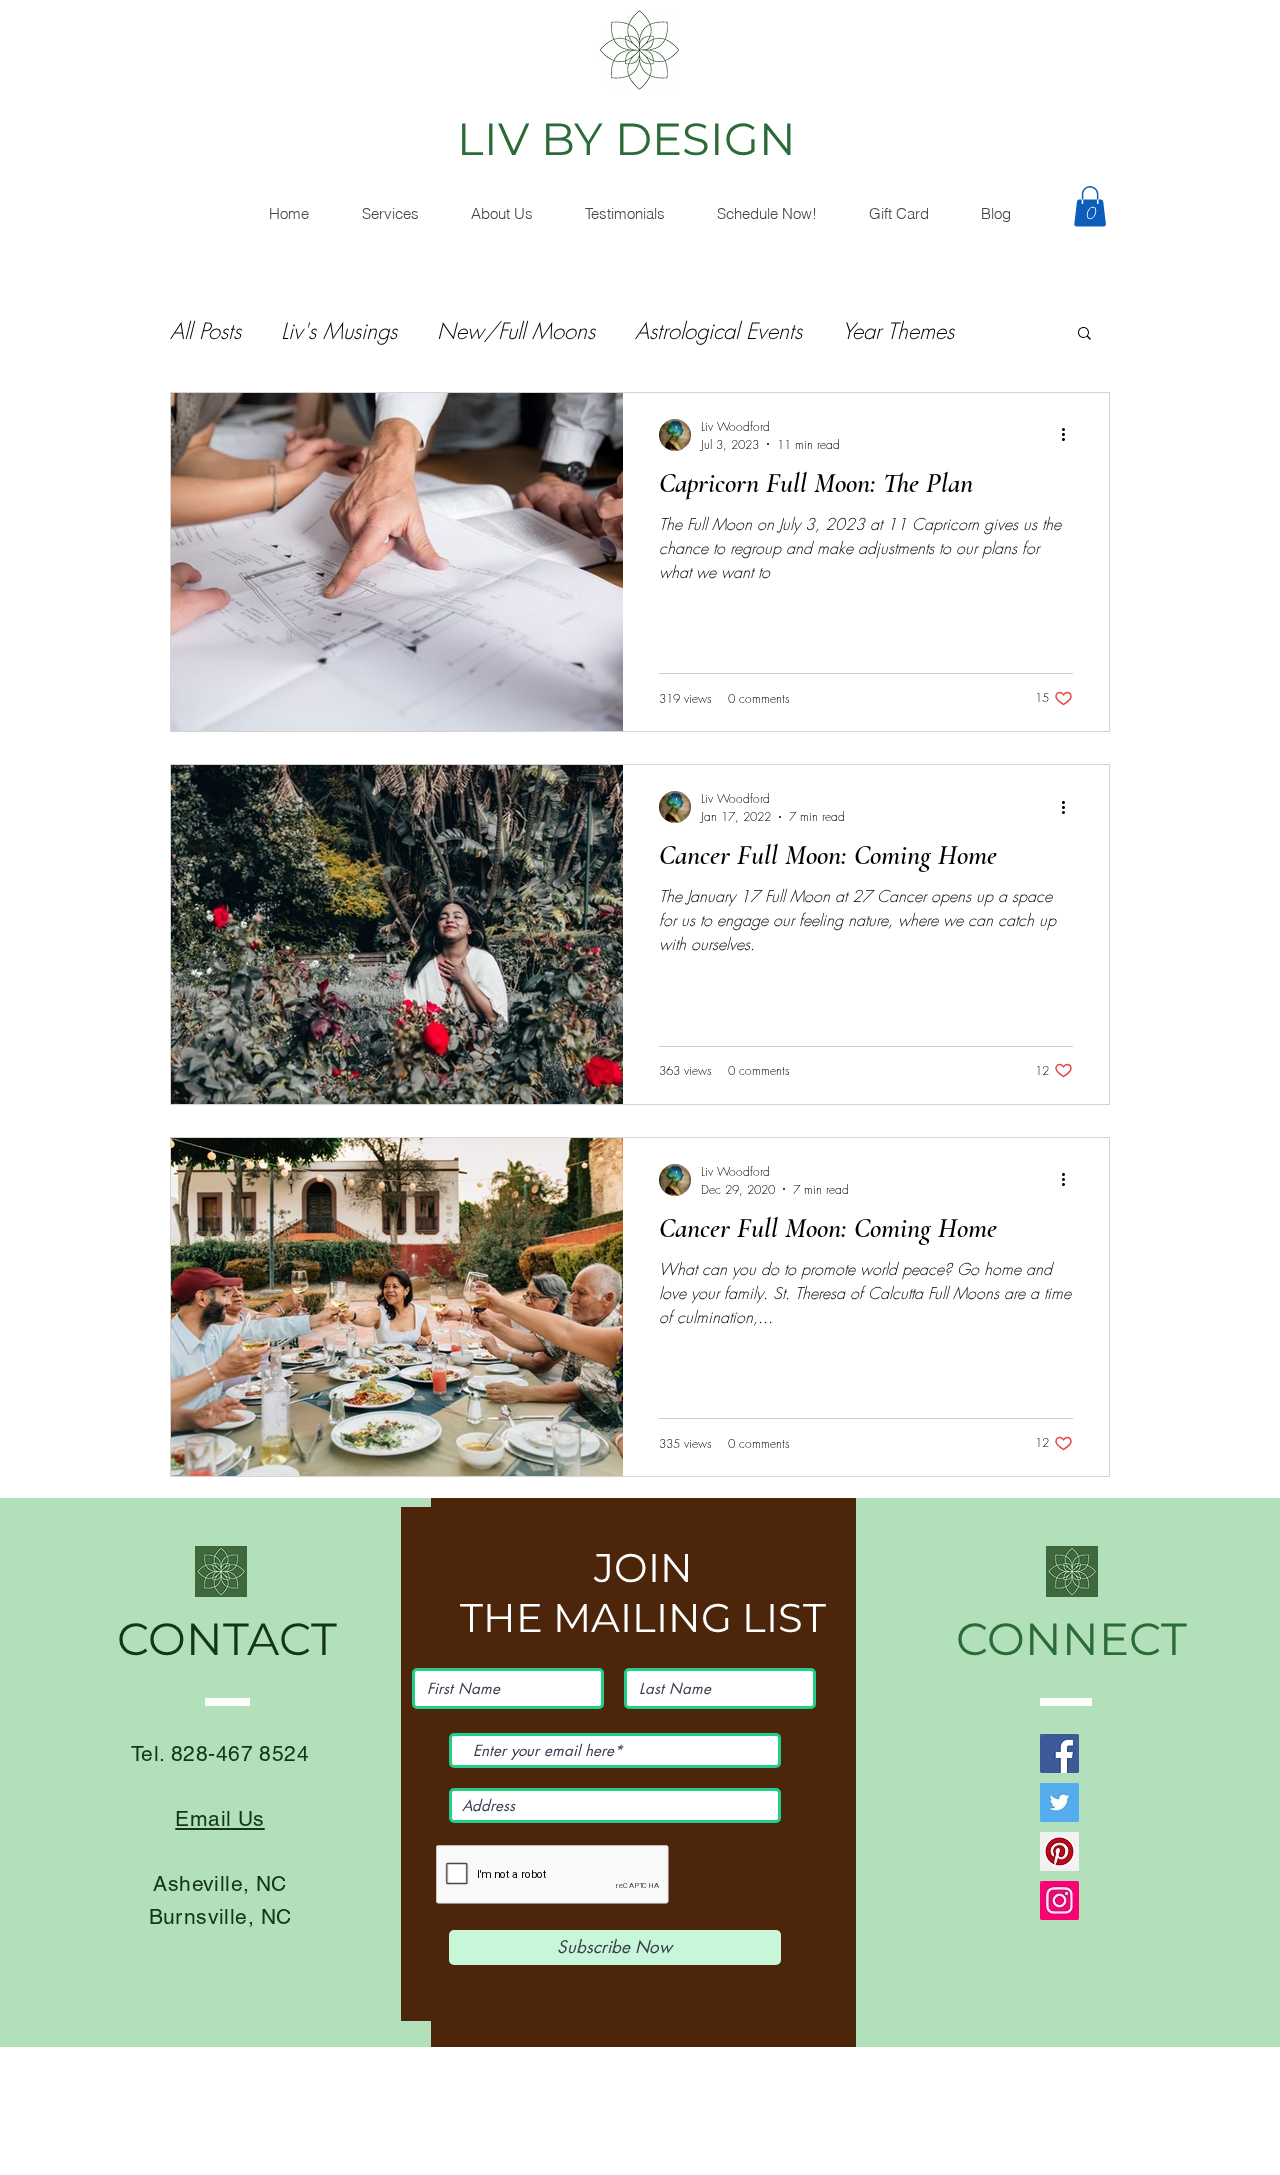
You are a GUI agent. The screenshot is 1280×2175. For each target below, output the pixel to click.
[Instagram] (1059, 1900)
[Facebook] (1059, 1753)
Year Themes (898, 331)
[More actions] (1070, 435)
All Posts (205, 331)
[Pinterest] (1059, 1851)
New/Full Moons (516, 331)
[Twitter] (1059, 1802)
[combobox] (615, 1805)
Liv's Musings (339, 331)
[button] (501, 214)
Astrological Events (718, 331)
